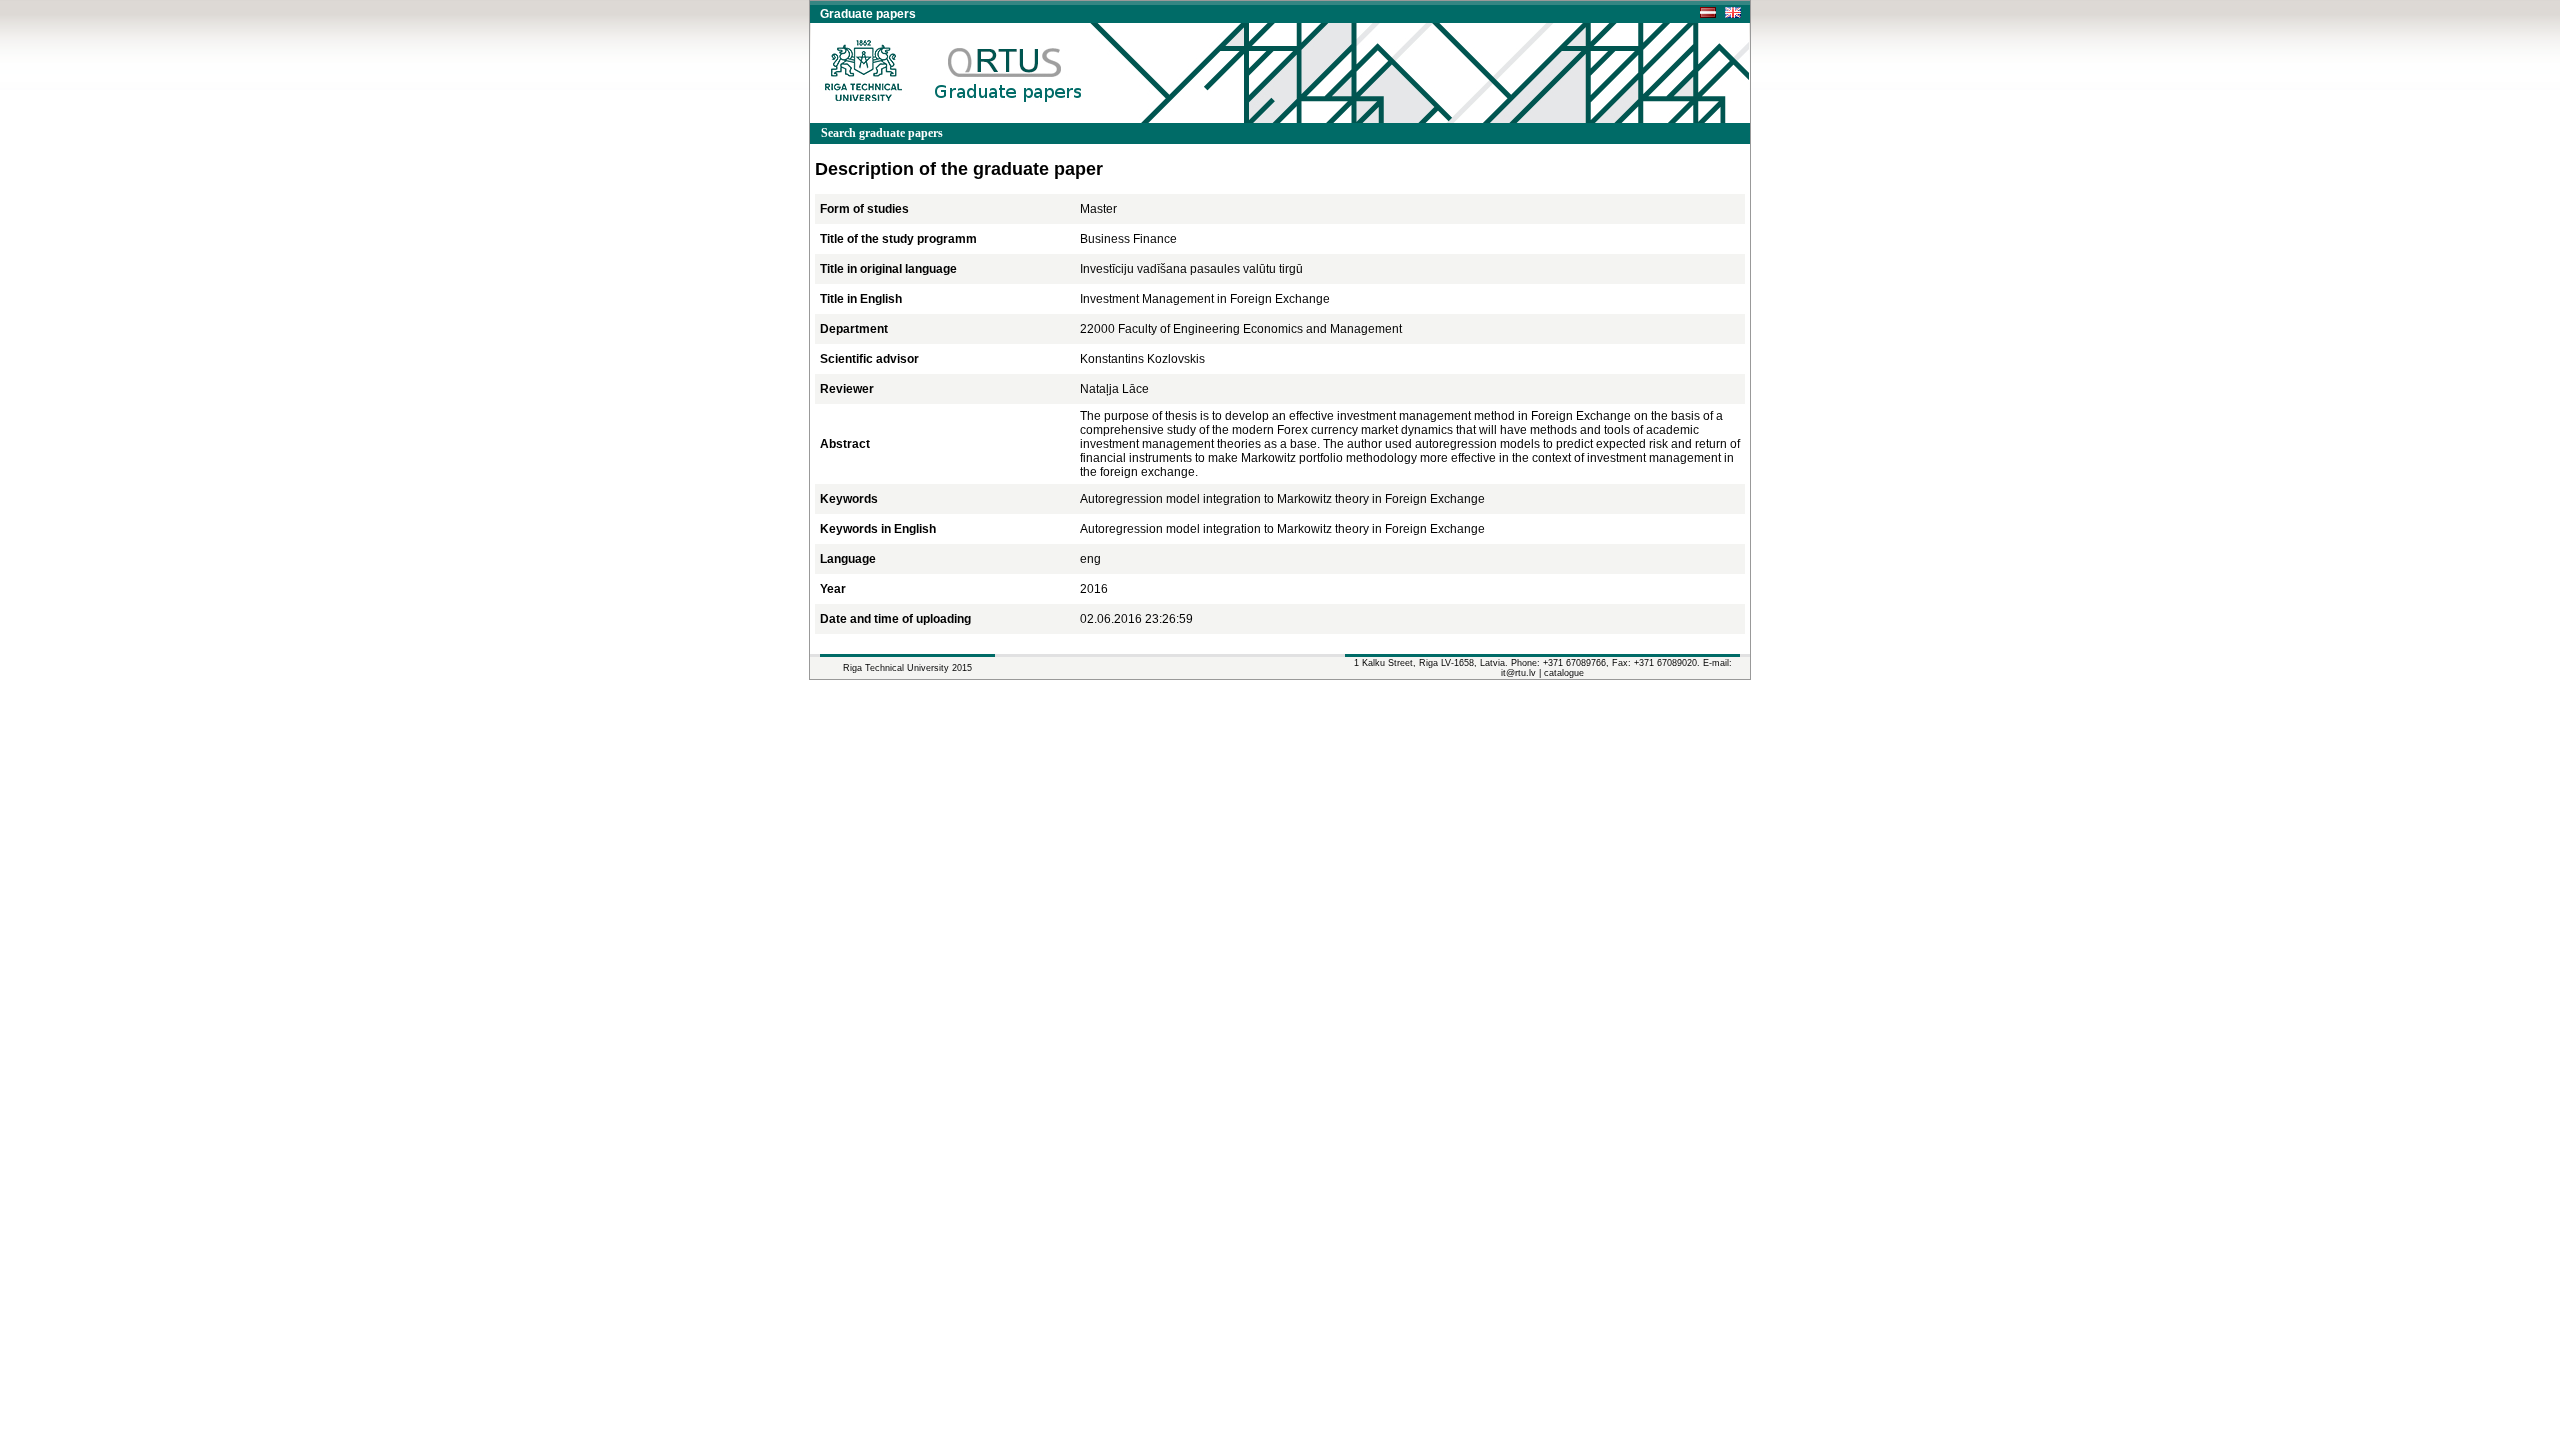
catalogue (1564, 673)
